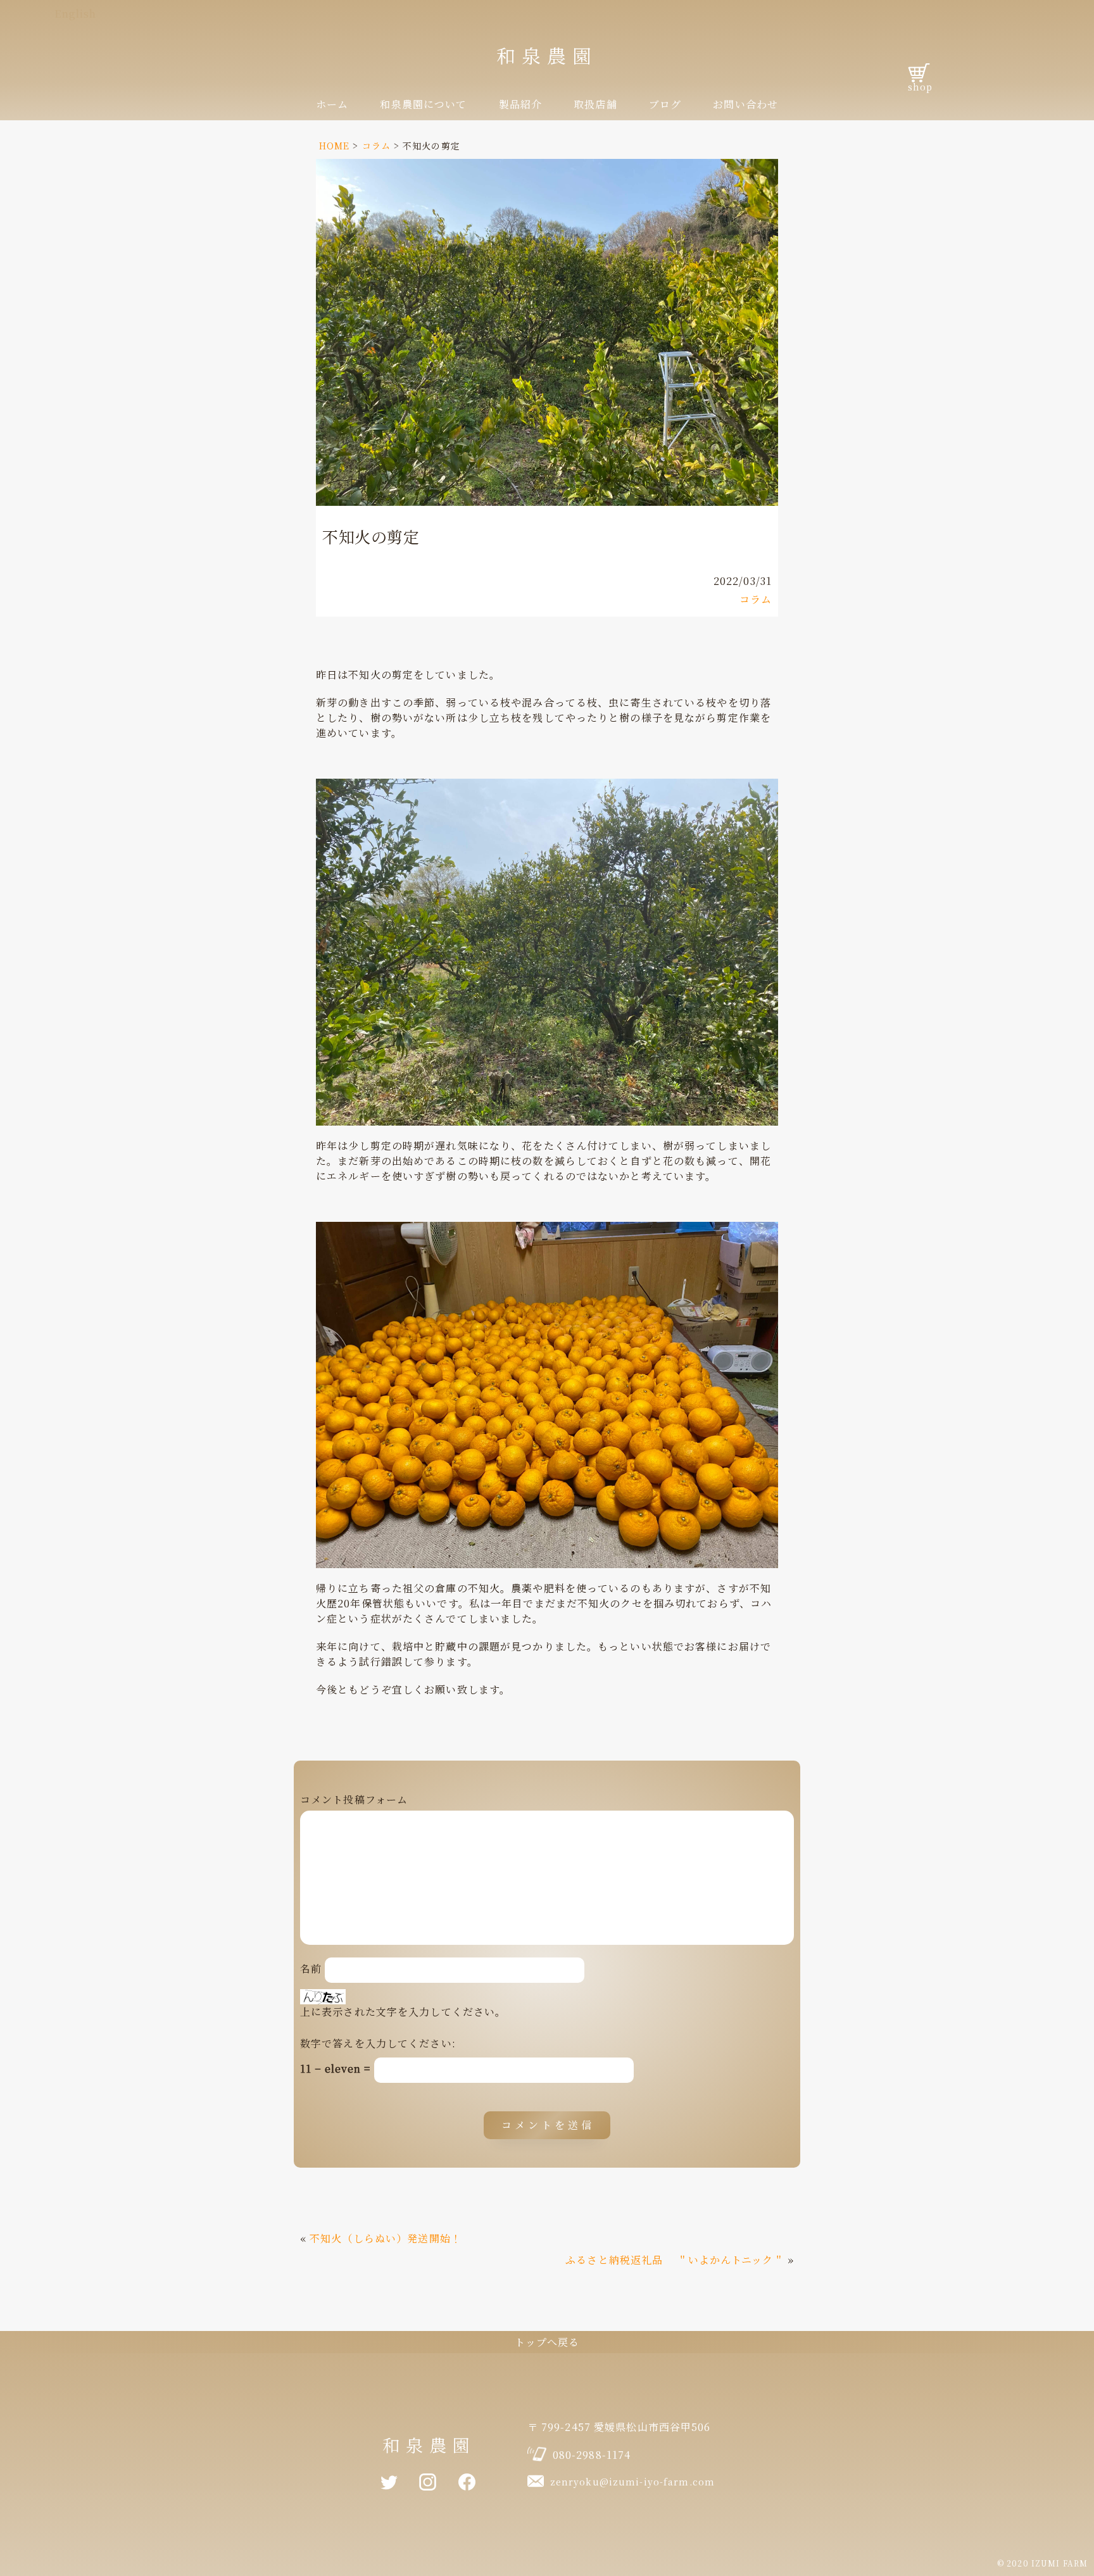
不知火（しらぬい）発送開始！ (386, 2238)
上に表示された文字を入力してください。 (403, 2012)
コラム (756, 599)
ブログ (665, 104)
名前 (311, 1969)
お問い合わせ (745, 104)
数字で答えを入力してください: (378, 2043)
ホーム (332, 104)
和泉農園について (423, 104)
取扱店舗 (595, 104)
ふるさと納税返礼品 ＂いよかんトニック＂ (675, 2260)
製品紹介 (520, 104)
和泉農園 (547, 55)
